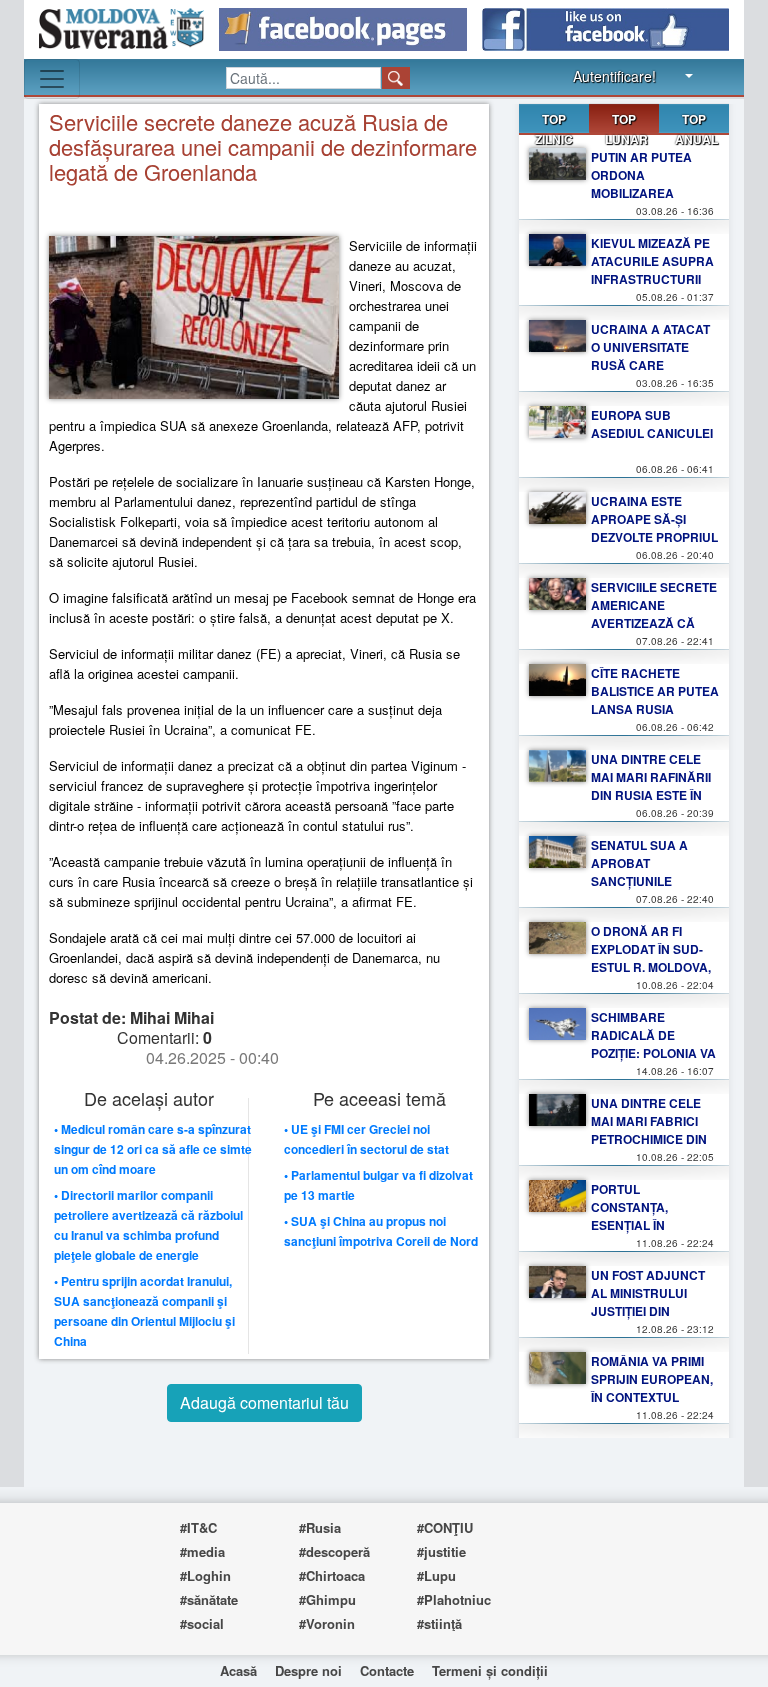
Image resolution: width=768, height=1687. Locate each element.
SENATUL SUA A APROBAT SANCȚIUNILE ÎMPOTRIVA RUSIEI (645, 872)
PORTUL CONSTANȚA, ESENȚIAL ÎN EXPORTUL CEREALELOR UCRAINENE (632, 1234)
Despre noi (308, 1670)
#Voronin (327, 1623)
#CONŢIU (445, 1527)
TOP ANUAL (696, 129)
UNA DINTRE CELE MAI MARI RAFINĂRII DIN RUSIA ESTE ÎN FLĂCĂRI (651, 786)
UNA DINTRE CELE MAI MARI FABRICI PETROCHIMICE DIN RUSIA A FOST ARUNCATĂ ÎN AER (649, 1139)
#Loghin (205, 1575)
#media (202, 1551)
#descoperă (334, 1551)
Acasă (238, 1670)
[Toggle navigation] (52, 79)
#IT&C (198, 1527)
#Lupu (436, 1575)
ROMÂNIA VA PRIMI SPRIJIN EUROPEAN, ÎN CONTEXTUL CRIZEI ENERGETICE (652, 1388)
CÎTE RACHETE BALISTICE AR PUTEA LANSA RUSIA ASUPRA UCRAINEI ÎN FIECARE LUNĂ (655, 709)
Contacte (387, 1670)
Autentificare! (614, 76)
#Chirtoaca (332, 1575)
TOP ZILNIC (554, 129)
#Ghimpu (327, 1599)
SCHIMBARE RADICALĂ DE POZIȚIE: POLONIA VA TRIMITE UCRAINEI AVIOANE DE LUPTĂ (653, 1053)
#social (202, 1623)
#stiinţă (439, 1623)
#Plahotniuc (454, 1599)
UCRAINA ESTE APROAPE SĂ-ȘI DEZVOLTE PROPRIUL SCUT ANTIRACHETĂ (654, 528)
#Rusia (320, 1527)
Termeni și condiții (490, 1670)
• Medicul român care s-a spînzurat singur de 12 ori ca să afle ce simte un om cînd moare (153, 1149)
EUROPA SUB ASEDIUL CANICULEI (652, 424)
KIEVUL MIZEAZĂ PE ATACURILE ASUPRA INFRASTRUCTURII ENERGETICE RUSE (652, 270)
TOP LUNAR (626, 122)
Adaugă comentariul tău (264, 1402)
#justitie (441, 1551)
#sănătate (209, 1599)
